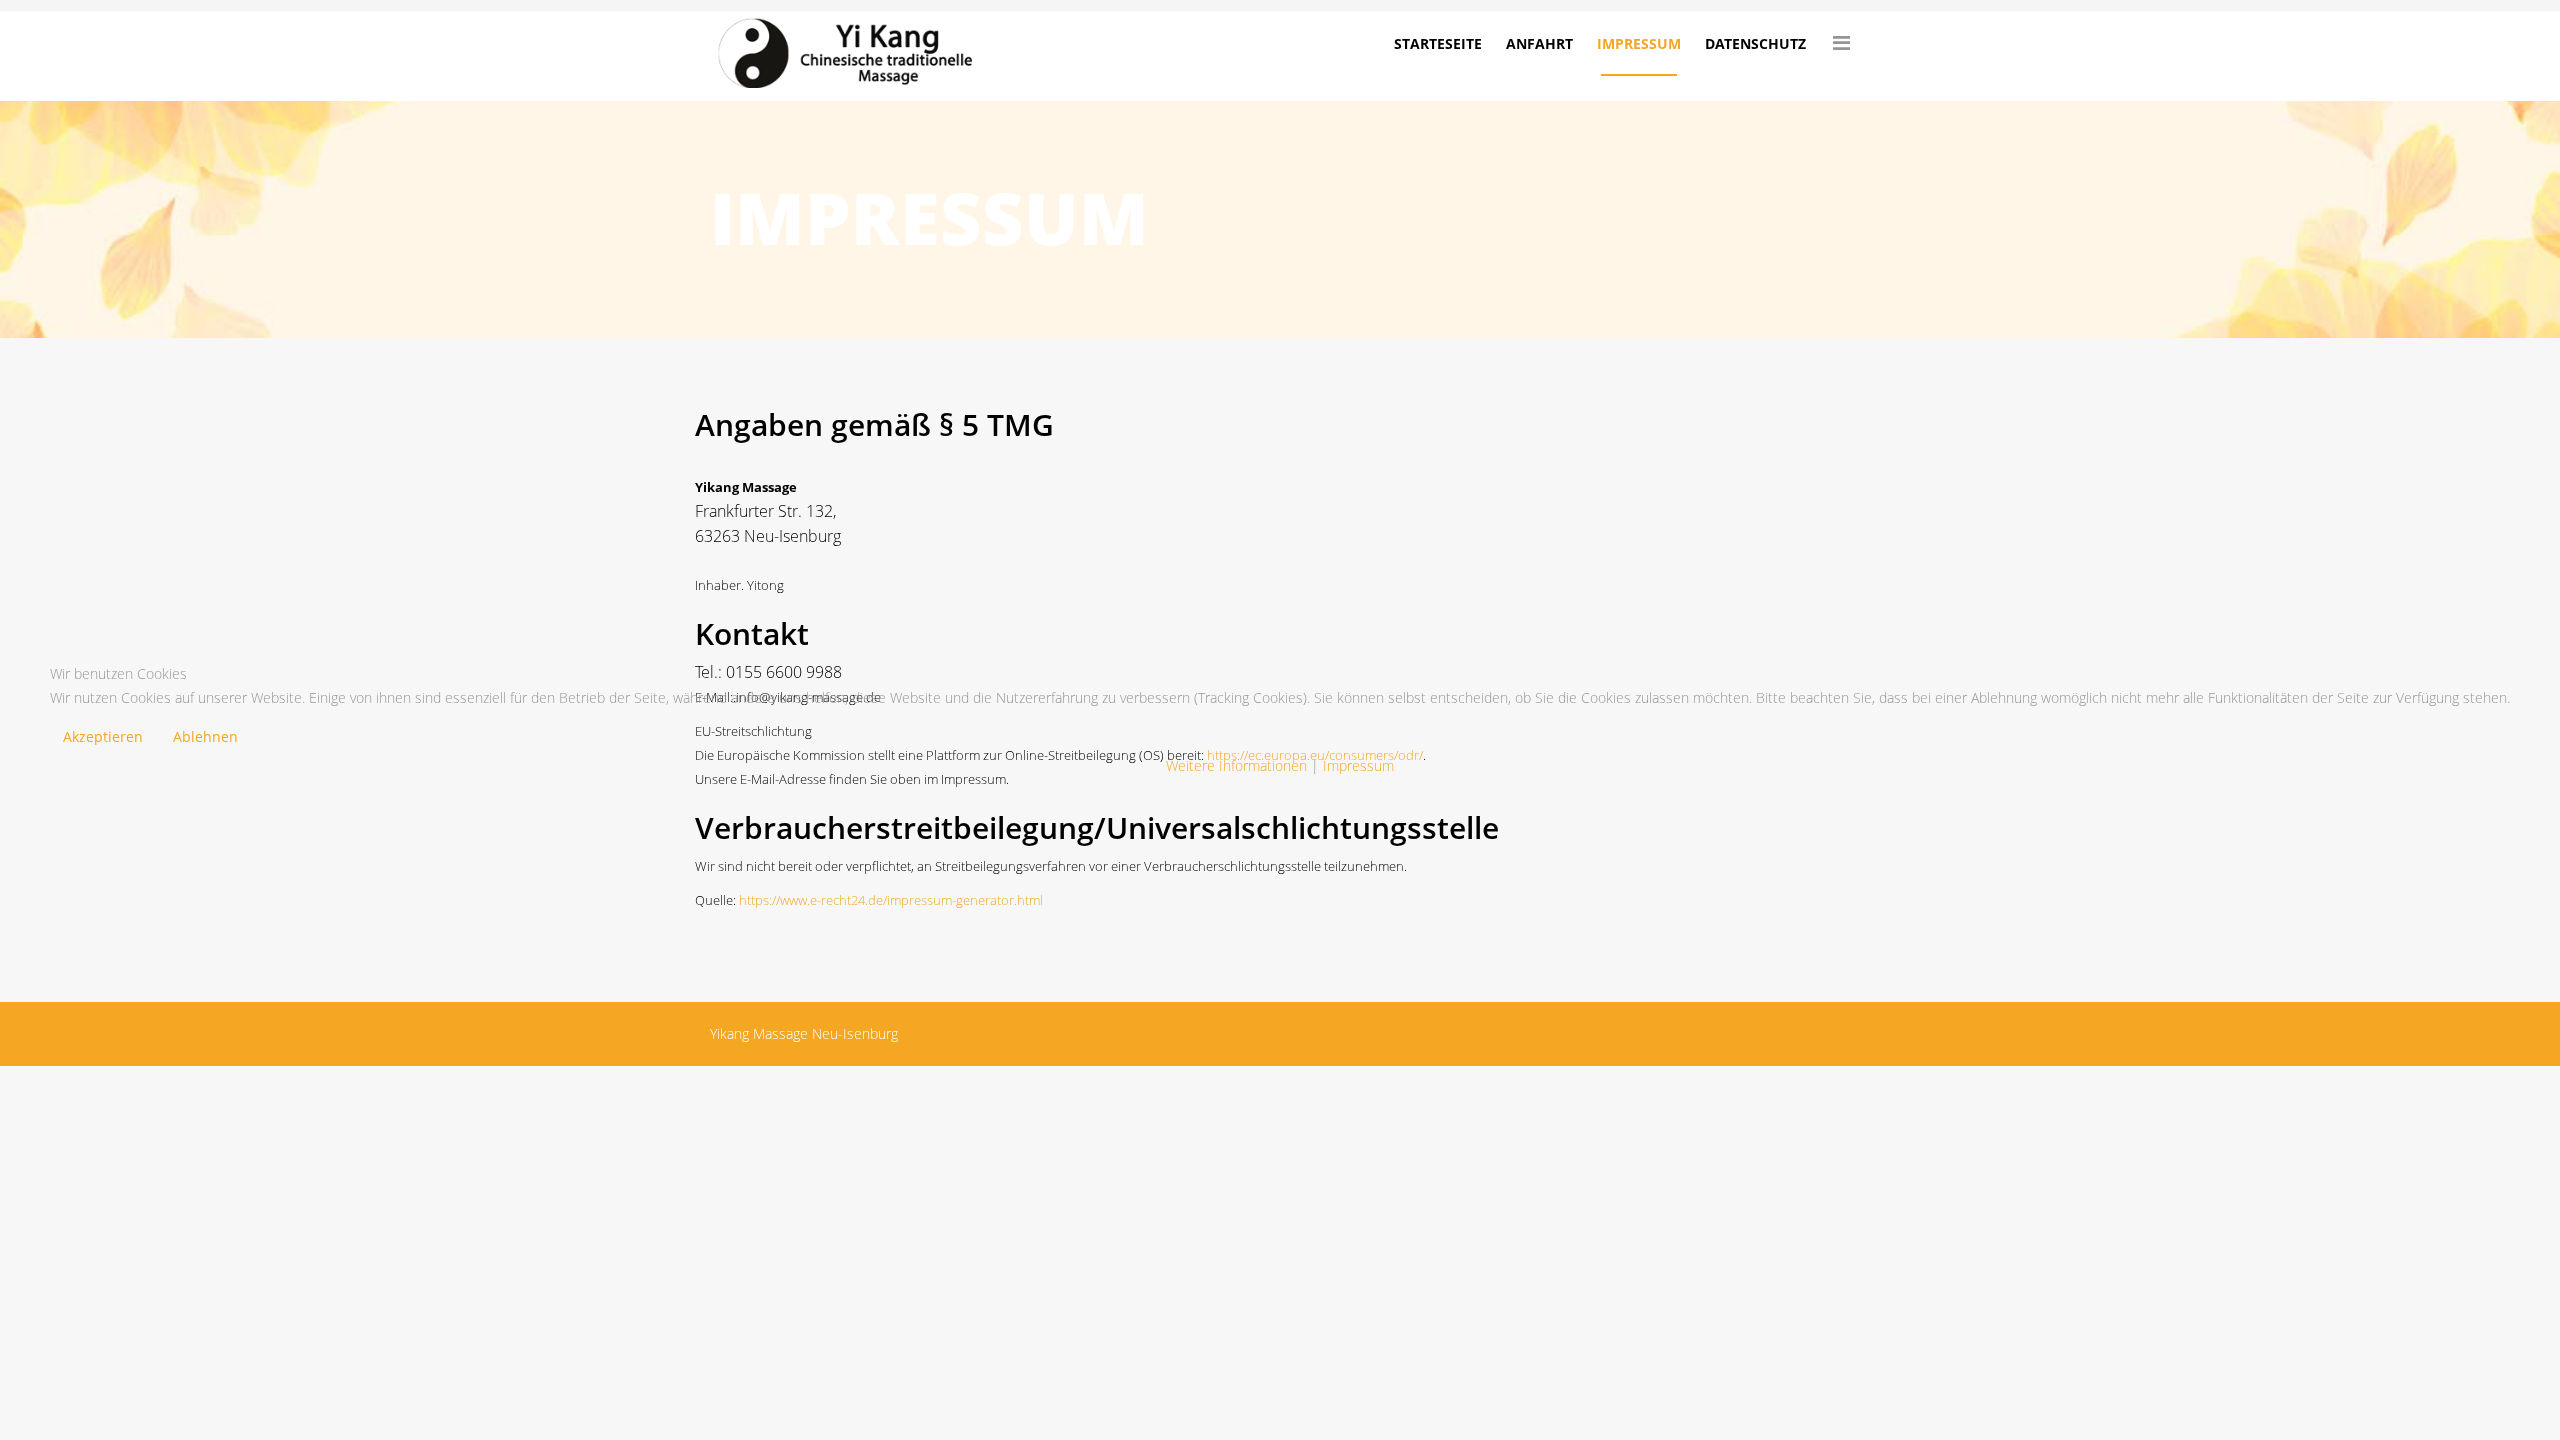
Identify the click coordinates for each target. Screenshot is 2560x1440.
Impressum (1358, 765)
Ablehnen (205, 736)
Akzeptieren (103, 736)
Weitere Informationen (1236, 765)
